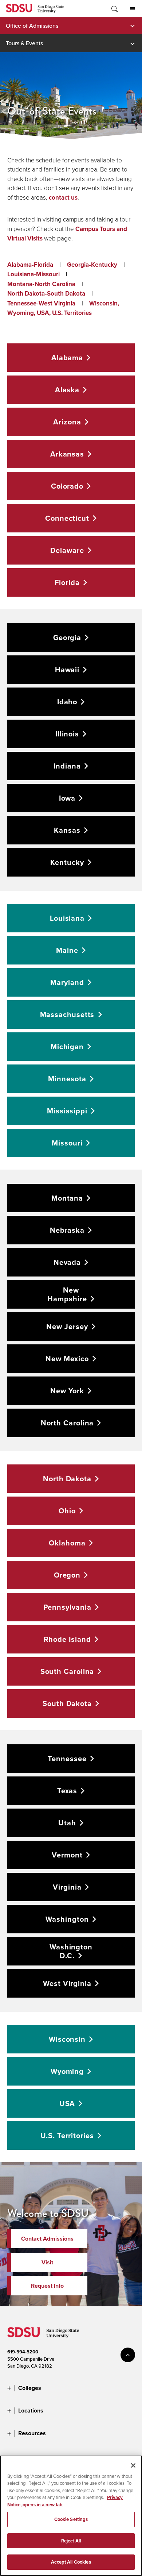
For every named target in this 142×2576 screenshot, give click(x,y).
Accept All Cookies (71, 2562)
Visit (47, 2262)
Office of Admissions (32, 26)
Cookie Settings (71, 2519)
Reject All (71, 2541)
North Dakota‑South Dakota (46, 294)
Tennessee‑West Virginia (41, 303)
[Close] (133, 2465)
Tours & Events (24, 43)
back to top (128, 2355)
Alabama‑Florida (30, 265)
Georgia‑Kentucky (92, 265)
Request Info (47, 2286)
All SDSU (132, 8)
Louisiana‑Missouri (33, 274)
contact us (63, 198)
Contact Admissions (47, 2239)
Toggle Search (114, 8)
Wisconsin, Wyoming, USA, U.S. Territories (63, 308)
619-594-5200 (23, 2352)
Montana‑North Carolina (41, 284)
